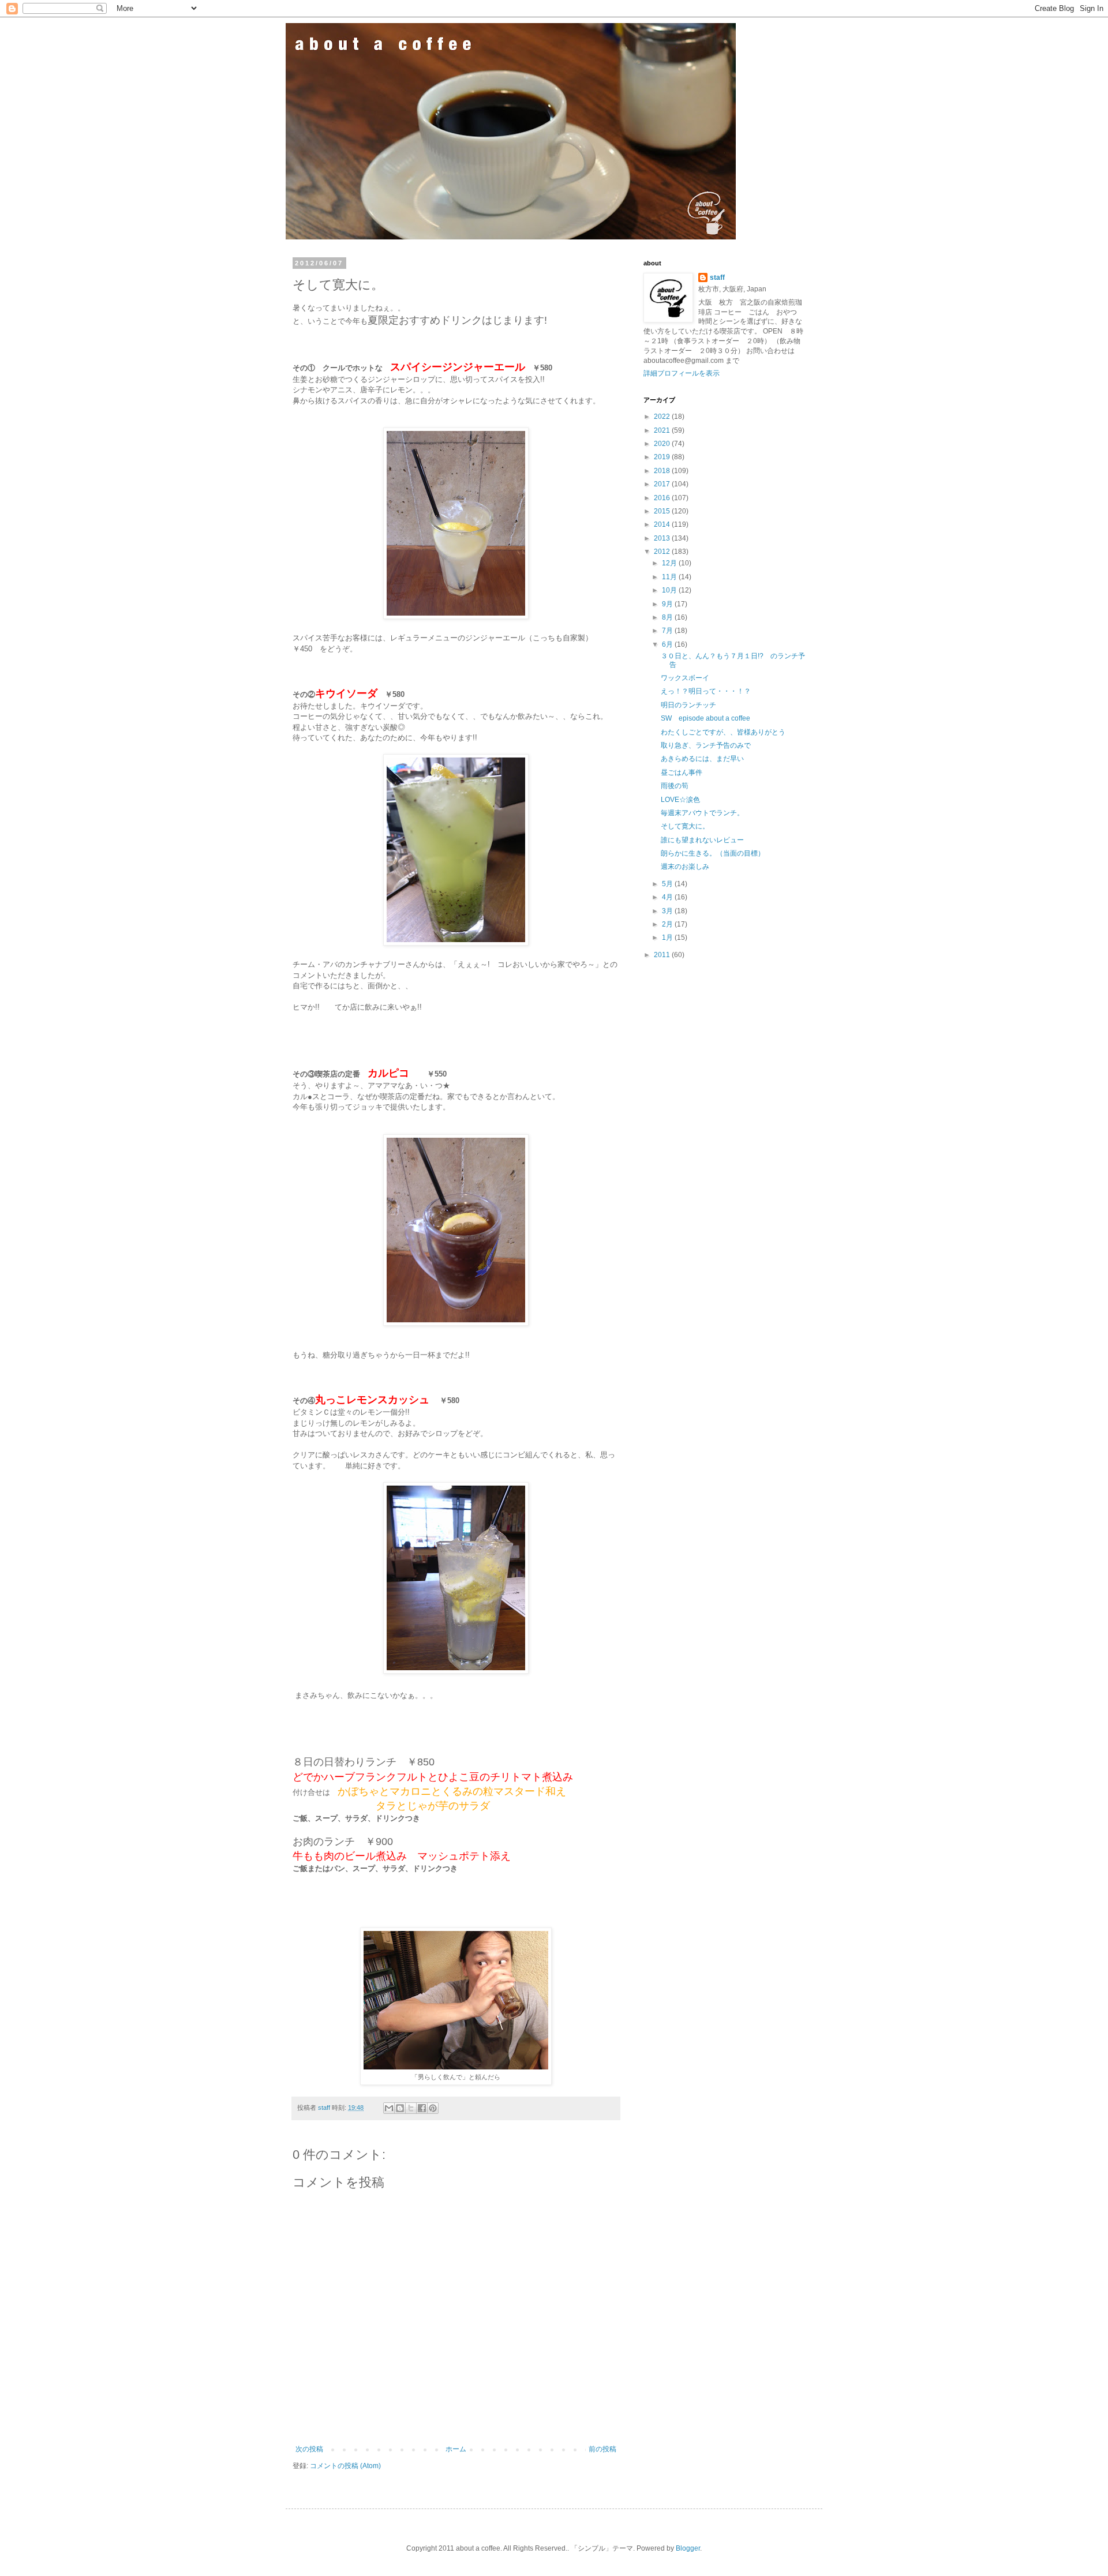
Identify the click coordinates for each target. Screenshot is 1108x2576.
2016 (663, 498)
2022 (663, 417)
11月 (670, 577)
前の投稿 (602, 2449)
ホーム (456, 2449)
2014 (663, 524)
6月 (668, 644)
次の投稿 (309, 2449)
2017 (663, 484)
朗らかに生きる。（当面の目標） (713, 853)
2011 (663, 955)
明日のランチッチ (688, 705)
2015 (663, 511)
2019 (663, 457)
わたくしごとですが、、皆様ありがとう (723, 732)
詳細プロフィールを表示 (682, 373)
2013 (663, 538)
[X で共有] (411, 2108)
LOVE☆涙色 (680, 800)
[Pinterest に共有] (433, 2108)
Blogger (688, 2548)
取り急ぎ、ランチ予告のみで (706, 745)
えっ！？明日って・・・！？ (706, 691)
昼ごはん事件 (682, 773)
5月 (668, 884)
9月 (668, 604)
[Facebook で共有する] (422, 2108)
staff (717, 278)
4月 (668, 897)
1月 (668, 938)
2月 (668, 924)
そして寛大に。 (685, 826)
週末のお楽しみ (685, 867)
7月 (668, 631)
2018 (663, 471)
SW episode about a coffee (705, 718)
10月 (670, 590)
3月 (668, 911)
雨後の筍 (675, 786)
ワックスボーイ (685, 678)
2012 (663, 552)
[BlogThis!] (400, 2108)
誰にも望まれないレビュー (702, 840)
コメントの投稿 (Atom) (345, 2466)
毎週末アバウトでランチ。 (702, 813)
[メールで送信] (389, 2108)
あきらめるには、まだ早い (702, 759)
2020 (663, 444)
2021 (663, 430)
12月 (670, 563)
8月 (668, 617)
